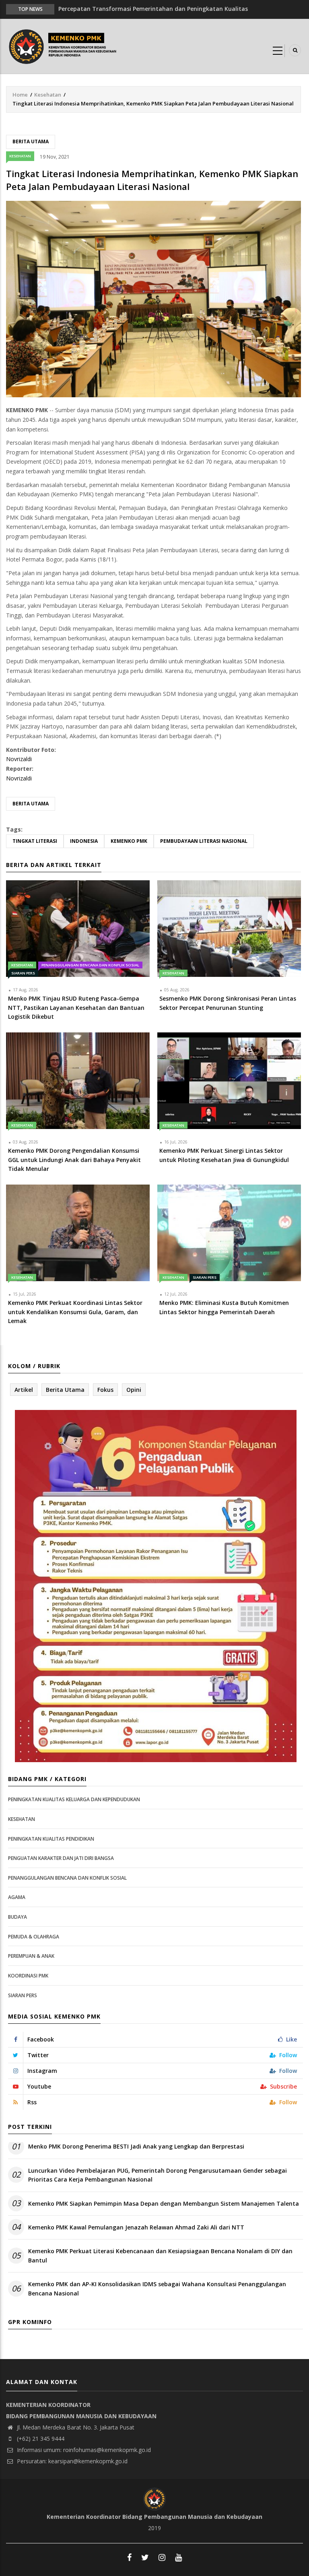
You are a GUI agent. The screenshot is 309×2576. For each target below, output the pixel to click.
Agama (17, 1897)
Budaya (18, 1917)
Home (20, 95)
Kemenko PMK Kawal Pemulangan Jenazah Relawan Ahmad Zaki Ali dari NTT (136, 2227)
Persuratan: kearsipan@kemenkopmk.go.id (71, 2461)
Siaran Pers (23, 973)
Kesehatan (48, 95)
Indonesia (84, 841)
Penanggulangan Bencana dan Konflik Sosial (90, 965)
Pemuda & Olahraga (34, 1937)
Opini (134, 1390)
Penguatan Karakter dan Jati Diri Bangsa (61, 1858)
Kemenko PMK (129, 841)
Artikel (24, 1390)
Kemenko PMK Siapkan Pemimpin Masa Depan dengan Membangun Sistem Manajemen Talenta (164, 2203)
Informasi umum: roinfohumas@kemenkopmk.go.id (83, 2450)
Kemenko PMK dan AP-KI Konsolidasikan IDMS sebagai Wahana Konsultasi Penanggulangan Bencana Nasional (157, 2288)
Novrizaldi (19, 759)
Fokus (105, 1390)
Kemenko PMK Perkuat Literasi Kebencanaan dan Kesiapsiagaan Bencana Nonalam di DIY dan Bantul (160, 2255)
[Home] (64, 46)
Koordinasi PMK (28, 1976)
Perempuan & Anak (31, 1956)
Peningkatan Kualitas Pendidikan (51, 1839)
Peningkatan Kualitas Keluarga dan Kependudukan (74, 1799)
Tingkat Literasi (35, 841)
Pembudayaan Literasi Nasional (204, 841)
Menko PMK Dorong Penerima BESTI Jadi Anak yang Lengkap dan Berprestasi (136, 2146)
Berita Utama (31, 141)
